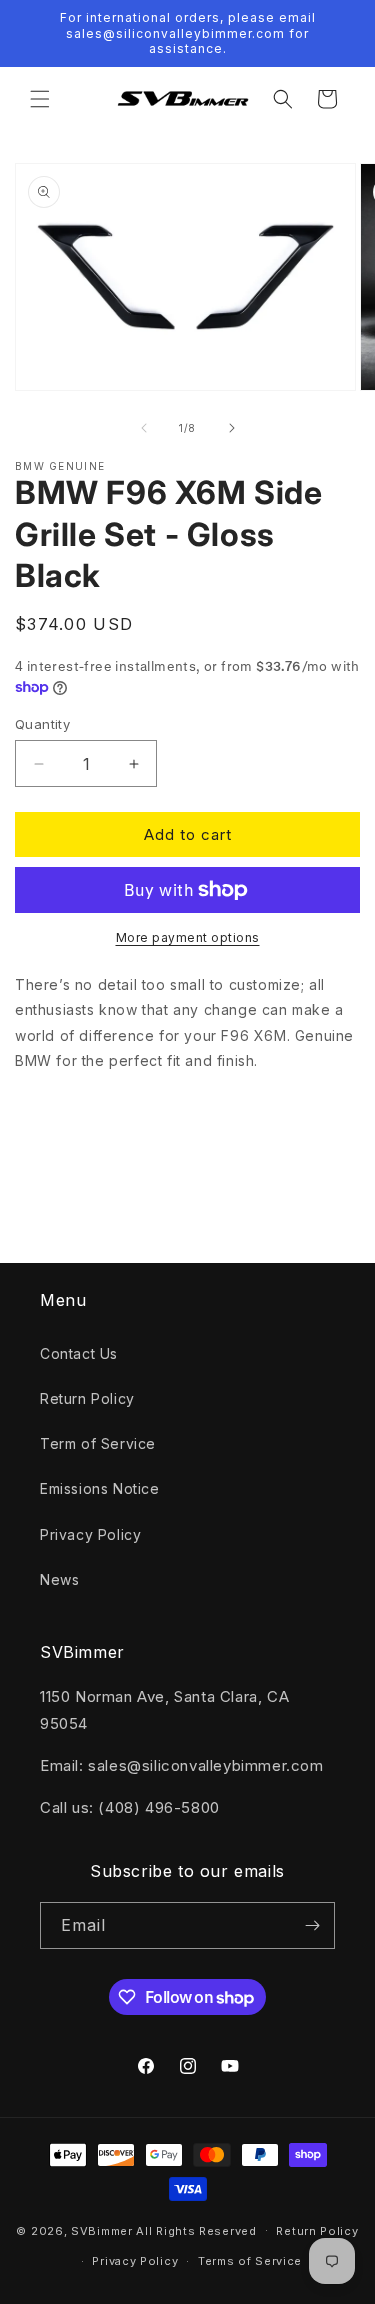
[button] (40, 99)
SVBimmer (102, 2230)
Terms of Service (250, 2261)
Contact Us (79, 1353)
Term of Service (98, 1443)
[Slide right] (232, 428)
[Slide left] (144, 428)
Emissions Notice (100, 1488)
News (59, 1579)
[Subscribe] (312, 1925)
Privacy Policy (90, 1534)
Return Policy (87, 1398)
